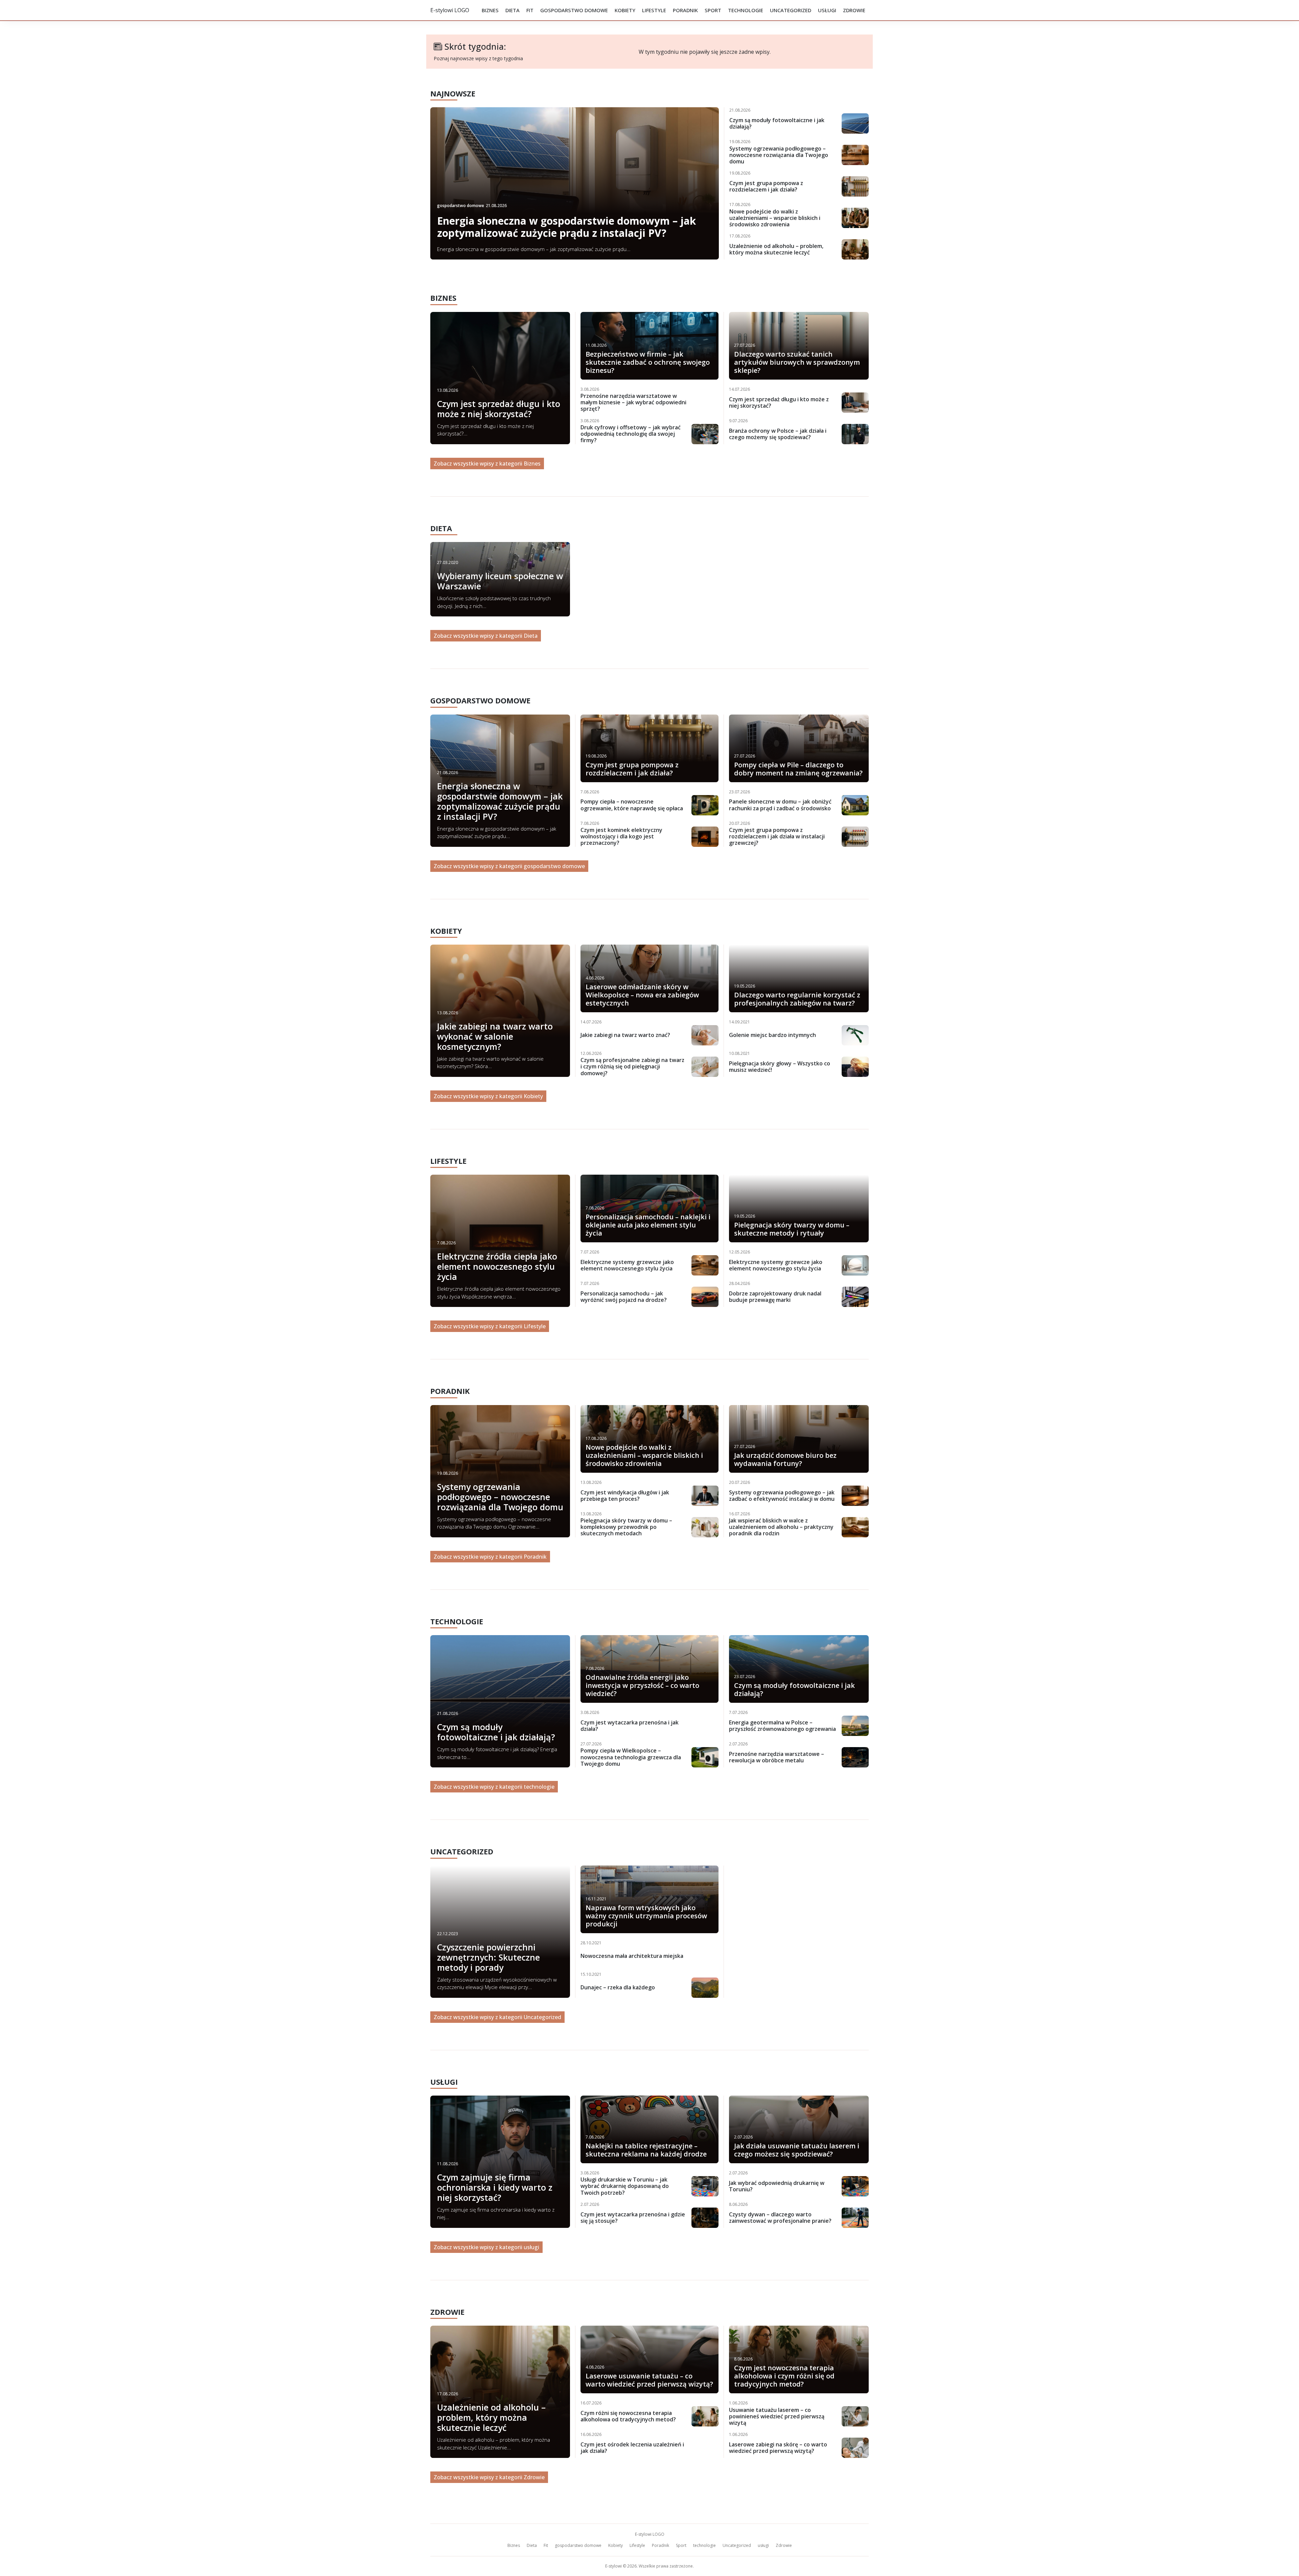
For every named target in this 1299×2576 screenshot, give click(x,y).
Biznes (490, 10)
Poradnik (685, 10)
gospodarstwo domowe (574, 10)
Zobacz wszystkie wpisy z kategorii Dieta (486, 636)
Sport (713, 10)
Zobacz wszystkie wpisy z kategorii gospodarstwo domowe (509, 866)
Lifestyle (654, 10)
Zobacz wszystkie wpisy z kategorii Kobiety (488, 1096)
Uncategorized (791, 10)
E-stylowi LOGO (450, 10)
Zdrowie (854, 10)
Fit (530, 10)
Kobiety (625, 10)
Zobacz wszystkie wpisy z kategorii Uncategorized (497, 2017)
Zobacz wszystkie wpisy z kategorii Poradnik (490, 1557)
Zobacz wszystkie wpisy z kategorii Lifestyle (490, 1326)
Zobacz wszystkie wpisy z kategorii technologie (494, 1787)
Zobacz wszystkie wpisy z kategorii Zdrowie (489, 2477)
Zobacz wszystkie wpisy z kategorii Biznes (487, 464)
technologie (746, 10)
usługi (827, 10)
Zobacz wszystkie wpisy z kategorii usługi (486, 2247)
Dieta (512, 10)
